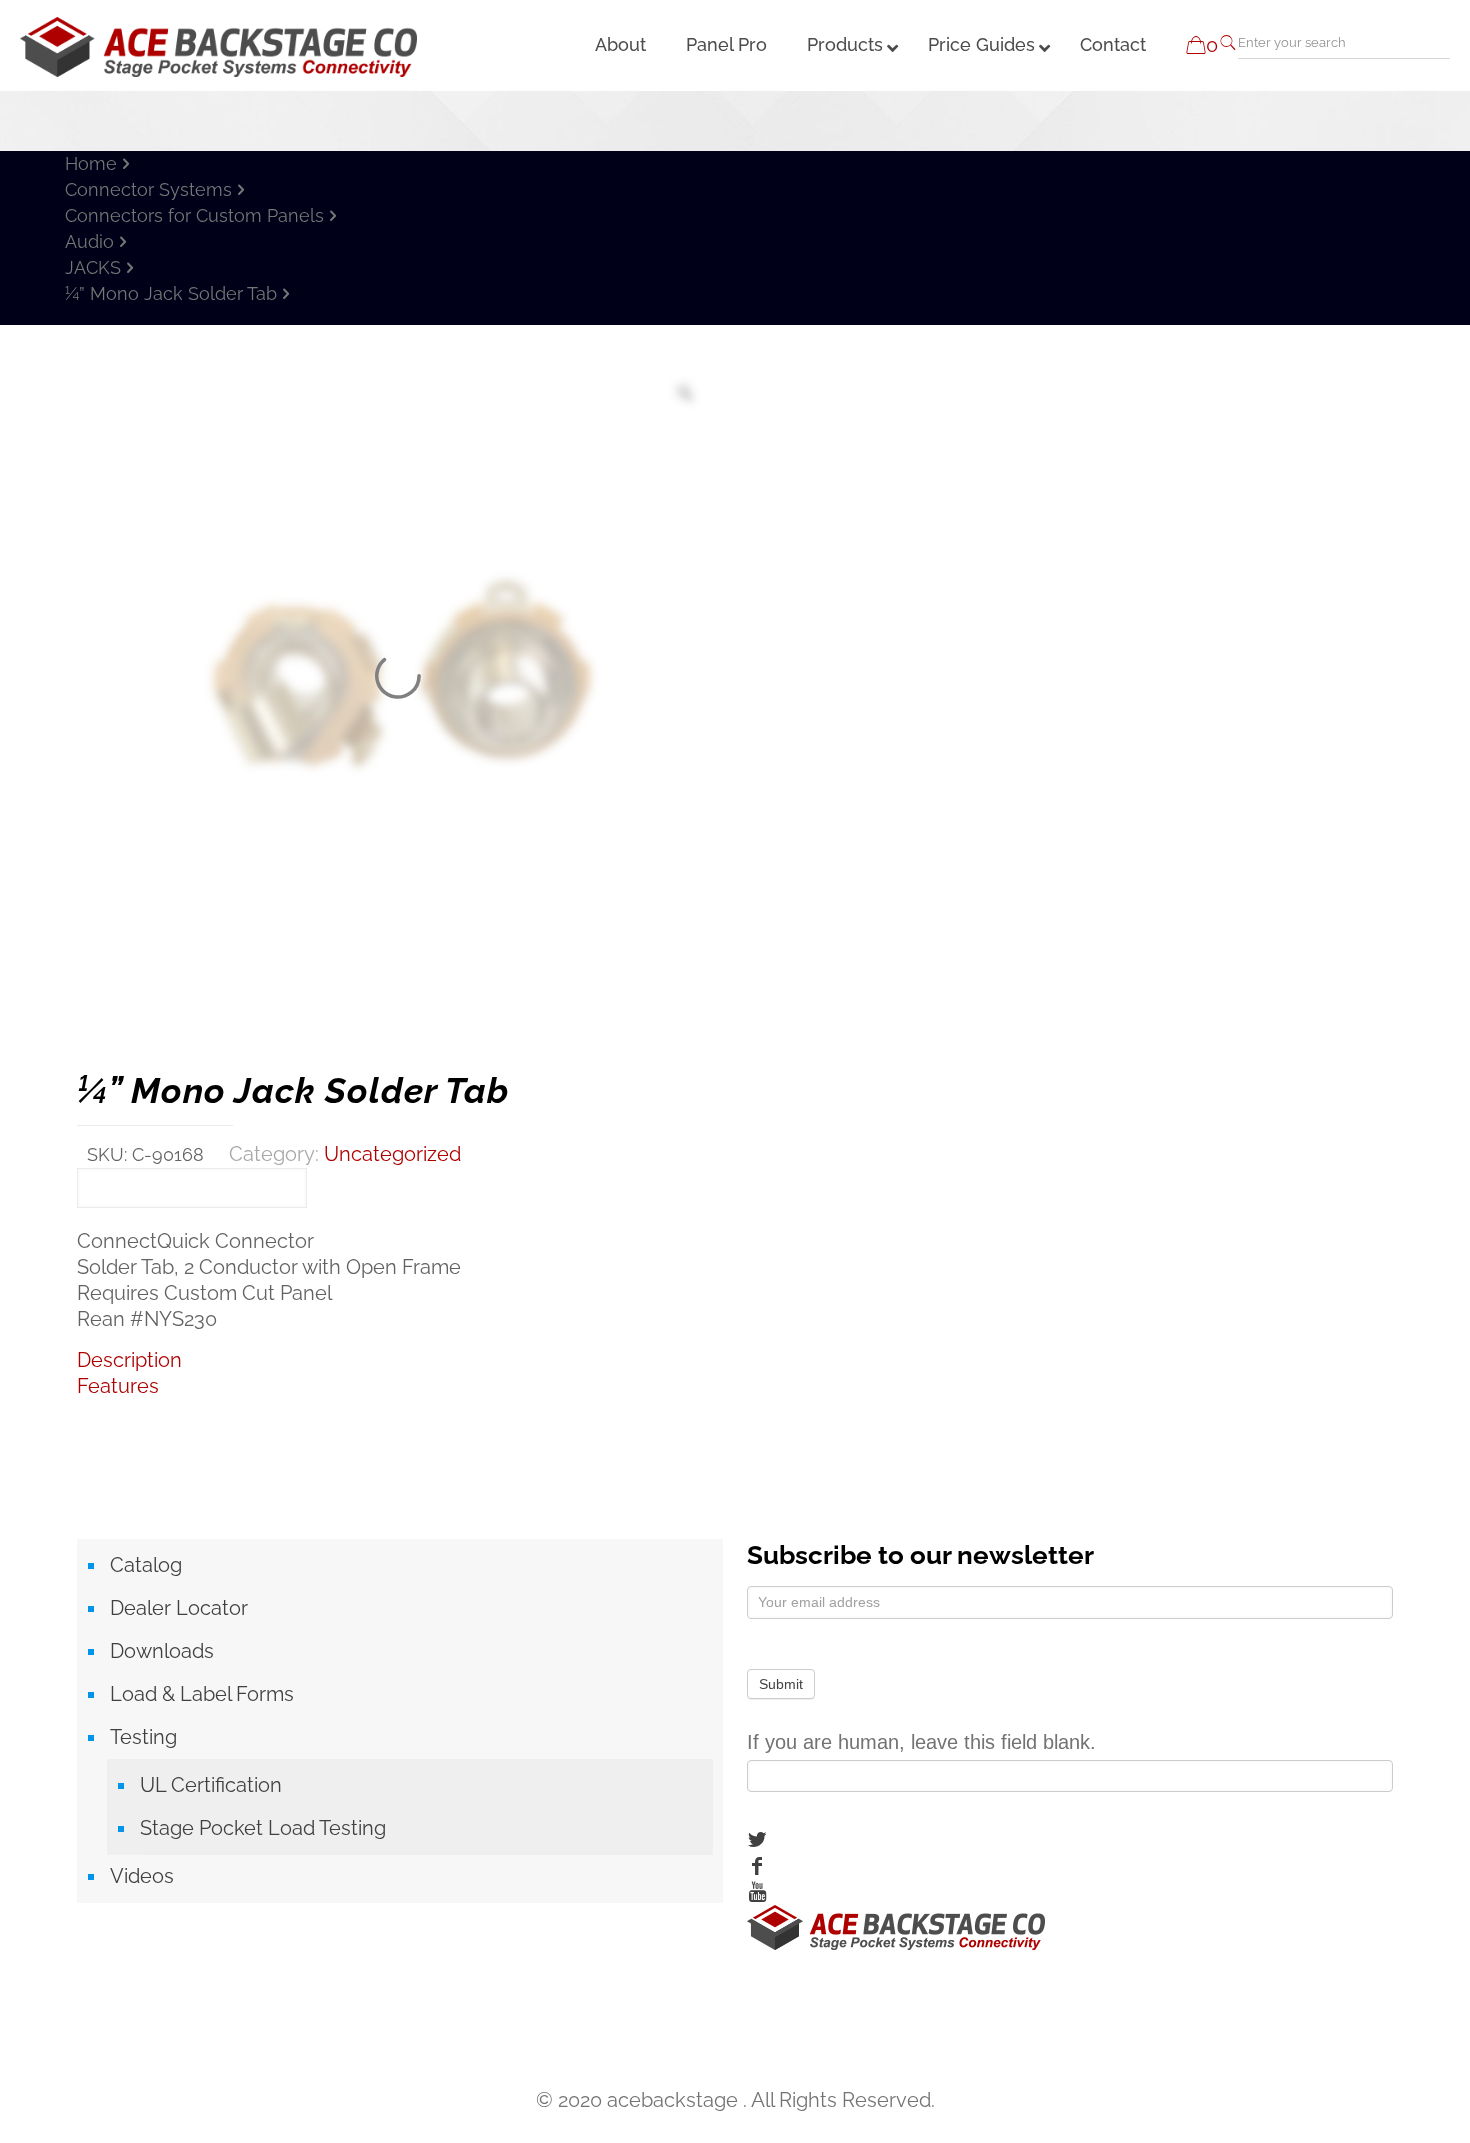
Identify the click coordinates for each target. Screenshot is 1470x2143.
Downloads (162, 1651)
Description (129, 1360)
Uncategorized (392, 1154)
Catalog (146, 1565)
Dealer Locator (179, 1608)
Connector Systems (148, 189)
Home (91, 163)
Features (118, 1386)
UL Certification (211, 1785)
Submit (781, 1684)
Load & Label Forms (202, 1694)
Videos (142, 1876)
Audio (89, 241)
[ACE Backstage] (218, 45)
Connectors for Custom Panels (194, 215)
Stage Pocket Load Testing (263, 1828)
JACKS (93, 267)
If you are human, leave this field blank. (921, 1742)
